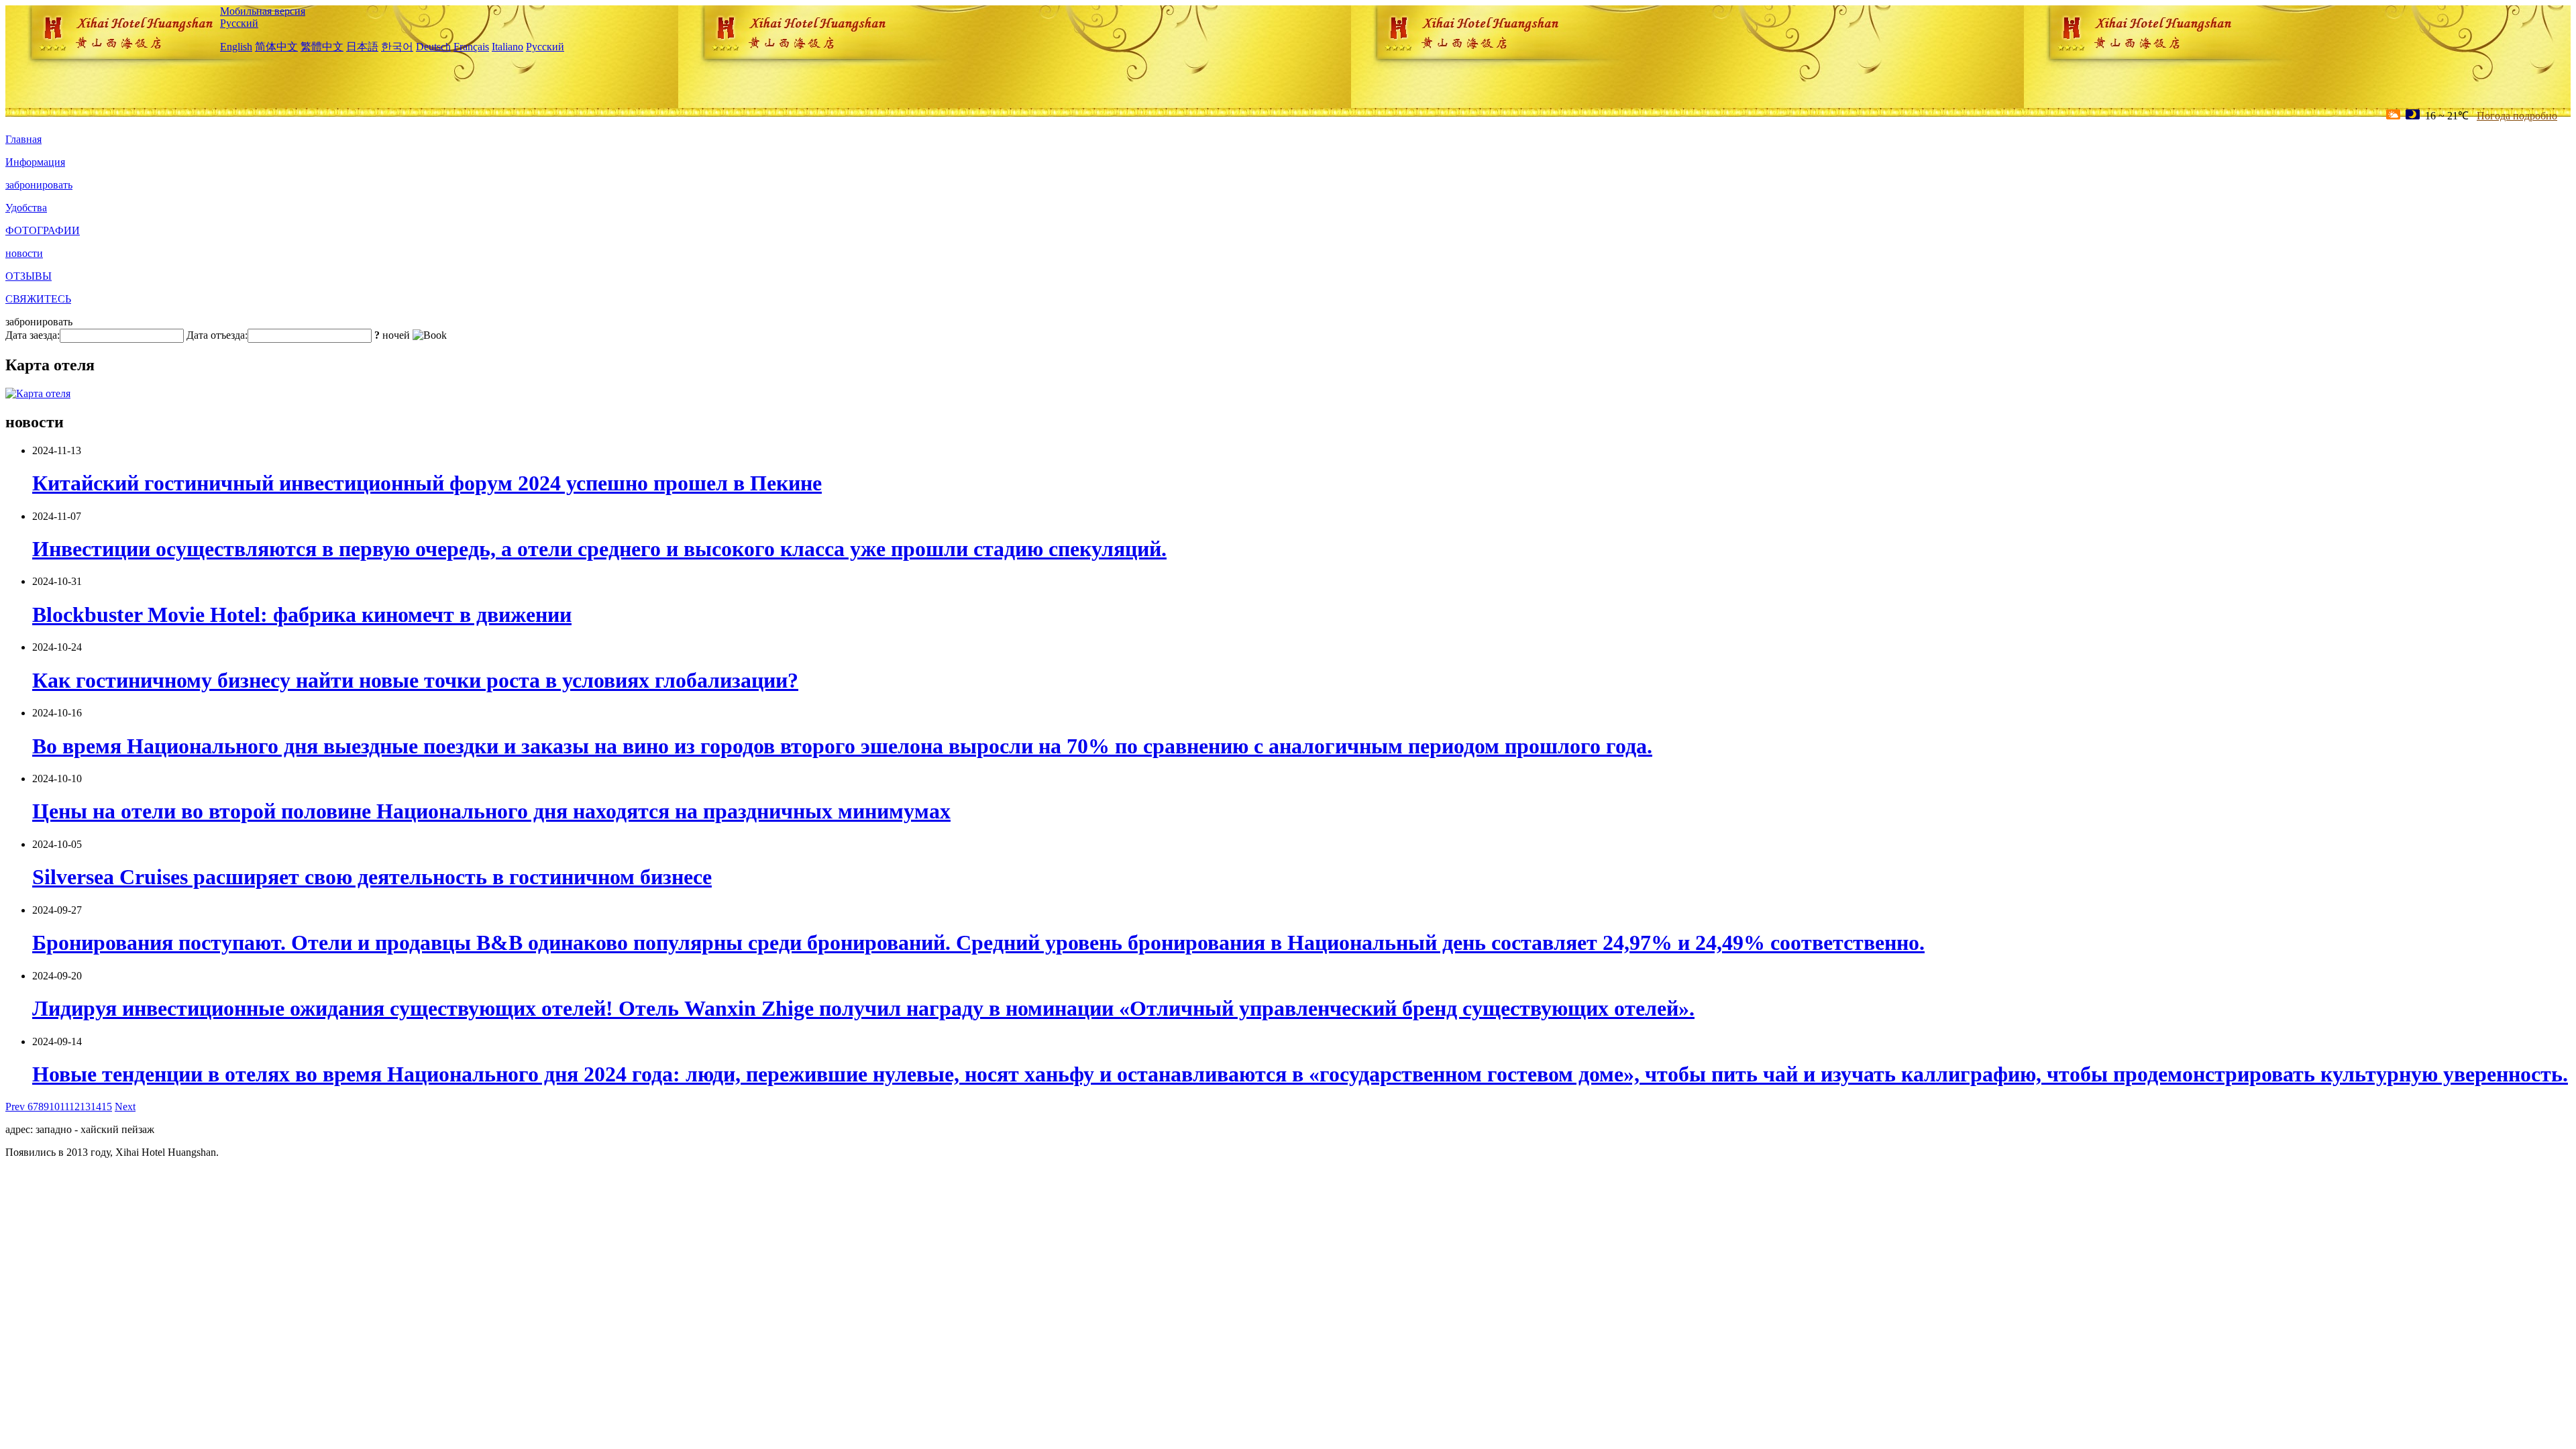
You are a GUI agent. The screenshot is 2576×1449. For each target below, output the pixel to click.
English (236, 47)
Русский (239, 23)
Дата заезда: (33, 335)
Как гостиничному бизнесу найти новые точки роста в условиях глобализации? (415, 680)
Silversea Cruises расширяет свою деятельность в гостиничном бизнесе (372, 877)
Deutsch (433, 47)
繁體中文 (322, 47)
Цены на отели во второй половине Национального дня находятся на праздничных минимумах (491, 811)
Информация (35, 162)
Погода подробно (2517, 116)
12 (74, 1107)
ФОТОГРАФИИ (43, 230)
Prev (16, 1107)
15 (107, 1107)
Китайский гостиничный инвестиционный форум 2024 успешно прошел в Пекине (427, 483)
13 (85, 1107)
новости (24, 253)
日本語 (362, 47)
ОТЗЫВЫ (29, 276)
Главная (23, 139)
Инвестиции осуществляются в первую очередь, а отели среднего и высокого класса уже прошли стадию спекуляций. (599, 549)
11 (64, 1107)
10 (54, 1107)
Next (125, 1107)
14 (96, 1107)
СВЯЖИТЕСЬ (38, 299)
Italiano (507, 47)
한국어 (397, 47)
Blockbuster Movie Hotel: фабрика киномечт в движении (302, 614)
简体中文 (276, 47)
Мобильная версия (263, 11)
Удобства (26, 208)
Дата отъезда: (217, 335)
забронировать (39, 185)
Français (471, 47)
